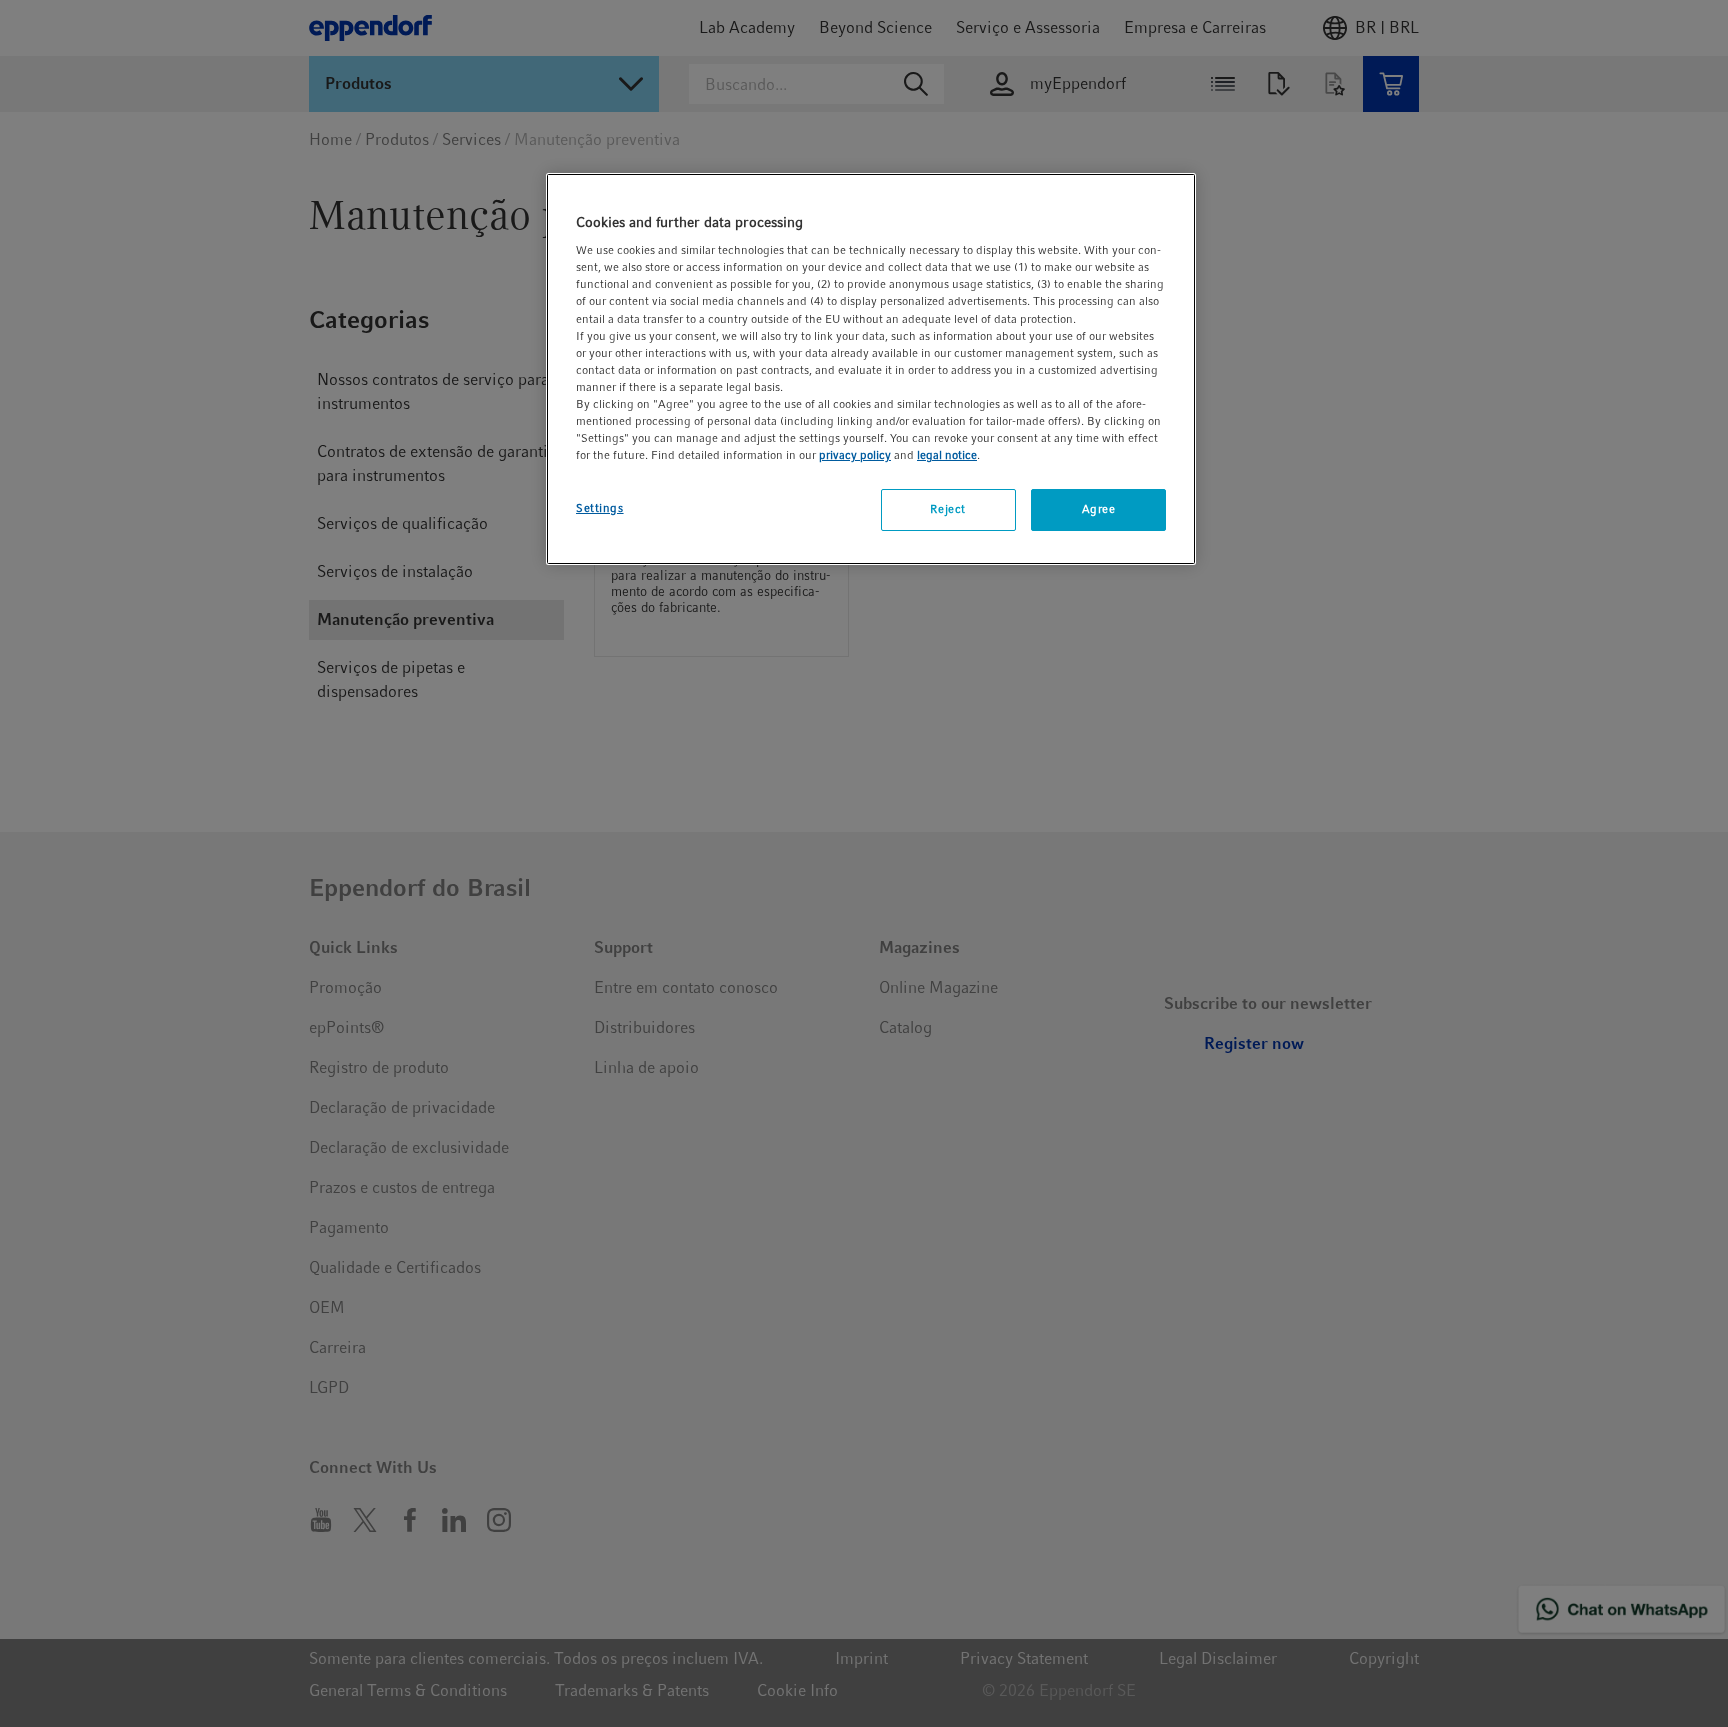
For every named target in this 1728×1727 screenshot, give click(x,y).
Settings (600, 508)
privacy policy (855, 455)
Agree (1099, 509)
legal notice (947, 455)
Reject (947, 509)
